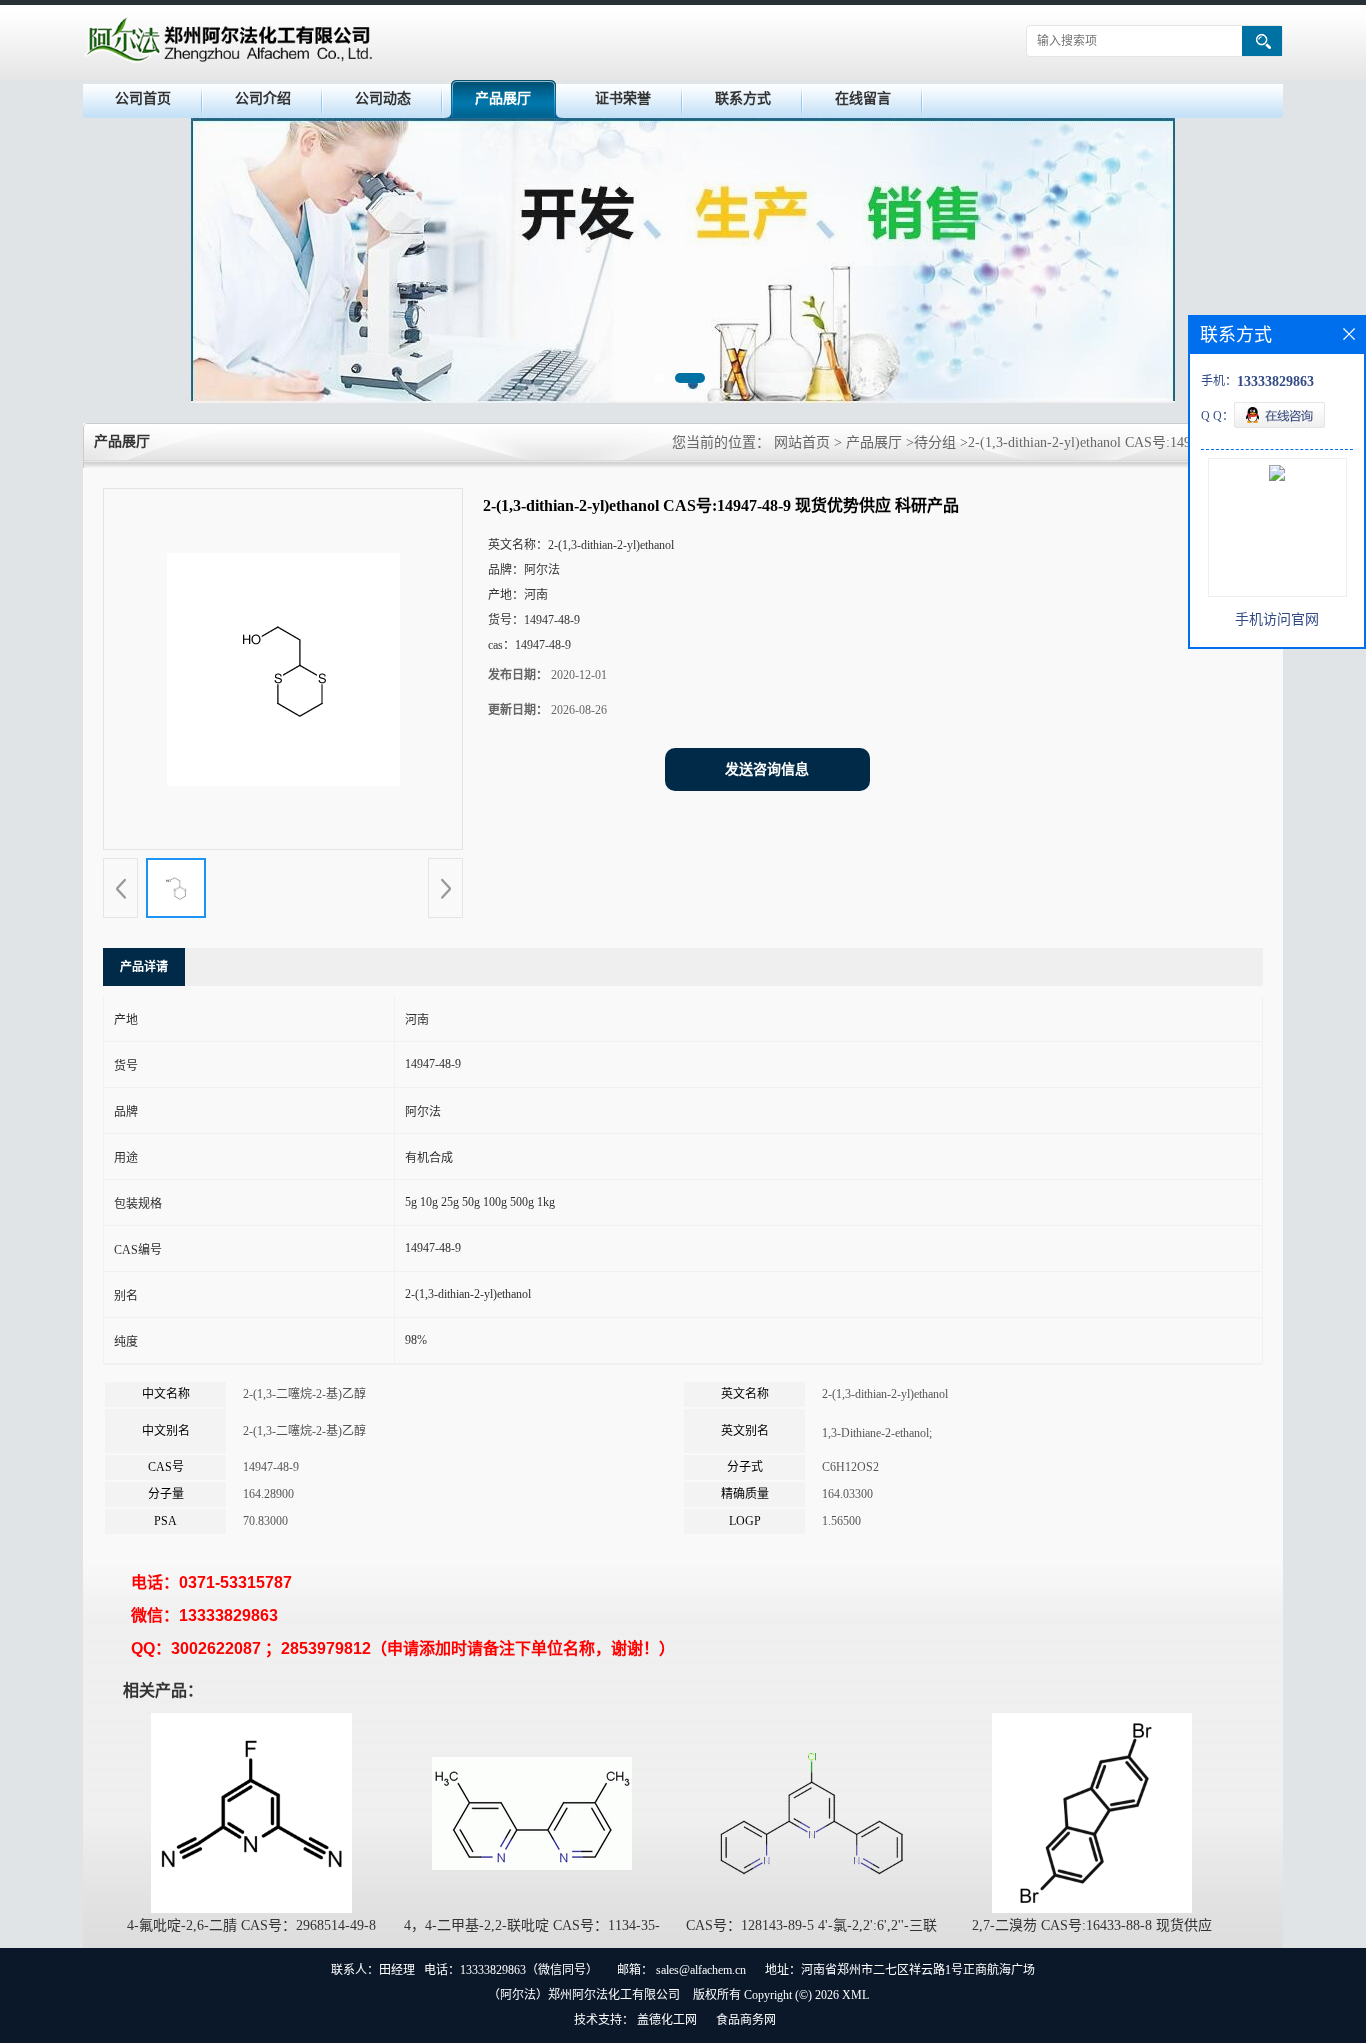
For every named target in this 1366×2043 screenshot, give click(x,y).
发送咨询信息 (767, 769)
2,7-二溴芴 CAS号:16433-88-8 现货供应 (1092, 1925)
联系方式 (743, 98)
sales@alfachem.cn (701, 1970)
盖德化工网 (667, 2020)
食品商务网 (746, 2020)
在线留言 (863, 98)
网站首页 (802, 442)
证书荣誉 (623, 98)
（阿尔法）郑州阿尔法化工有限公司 (584, 1995)
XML (855, 1995)
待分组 (935, 442)
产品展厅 (503, 98)
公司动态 (383, 98)
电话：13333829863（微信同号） (511, 1970)
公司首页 (143, 98)
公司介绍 (263, 98)
